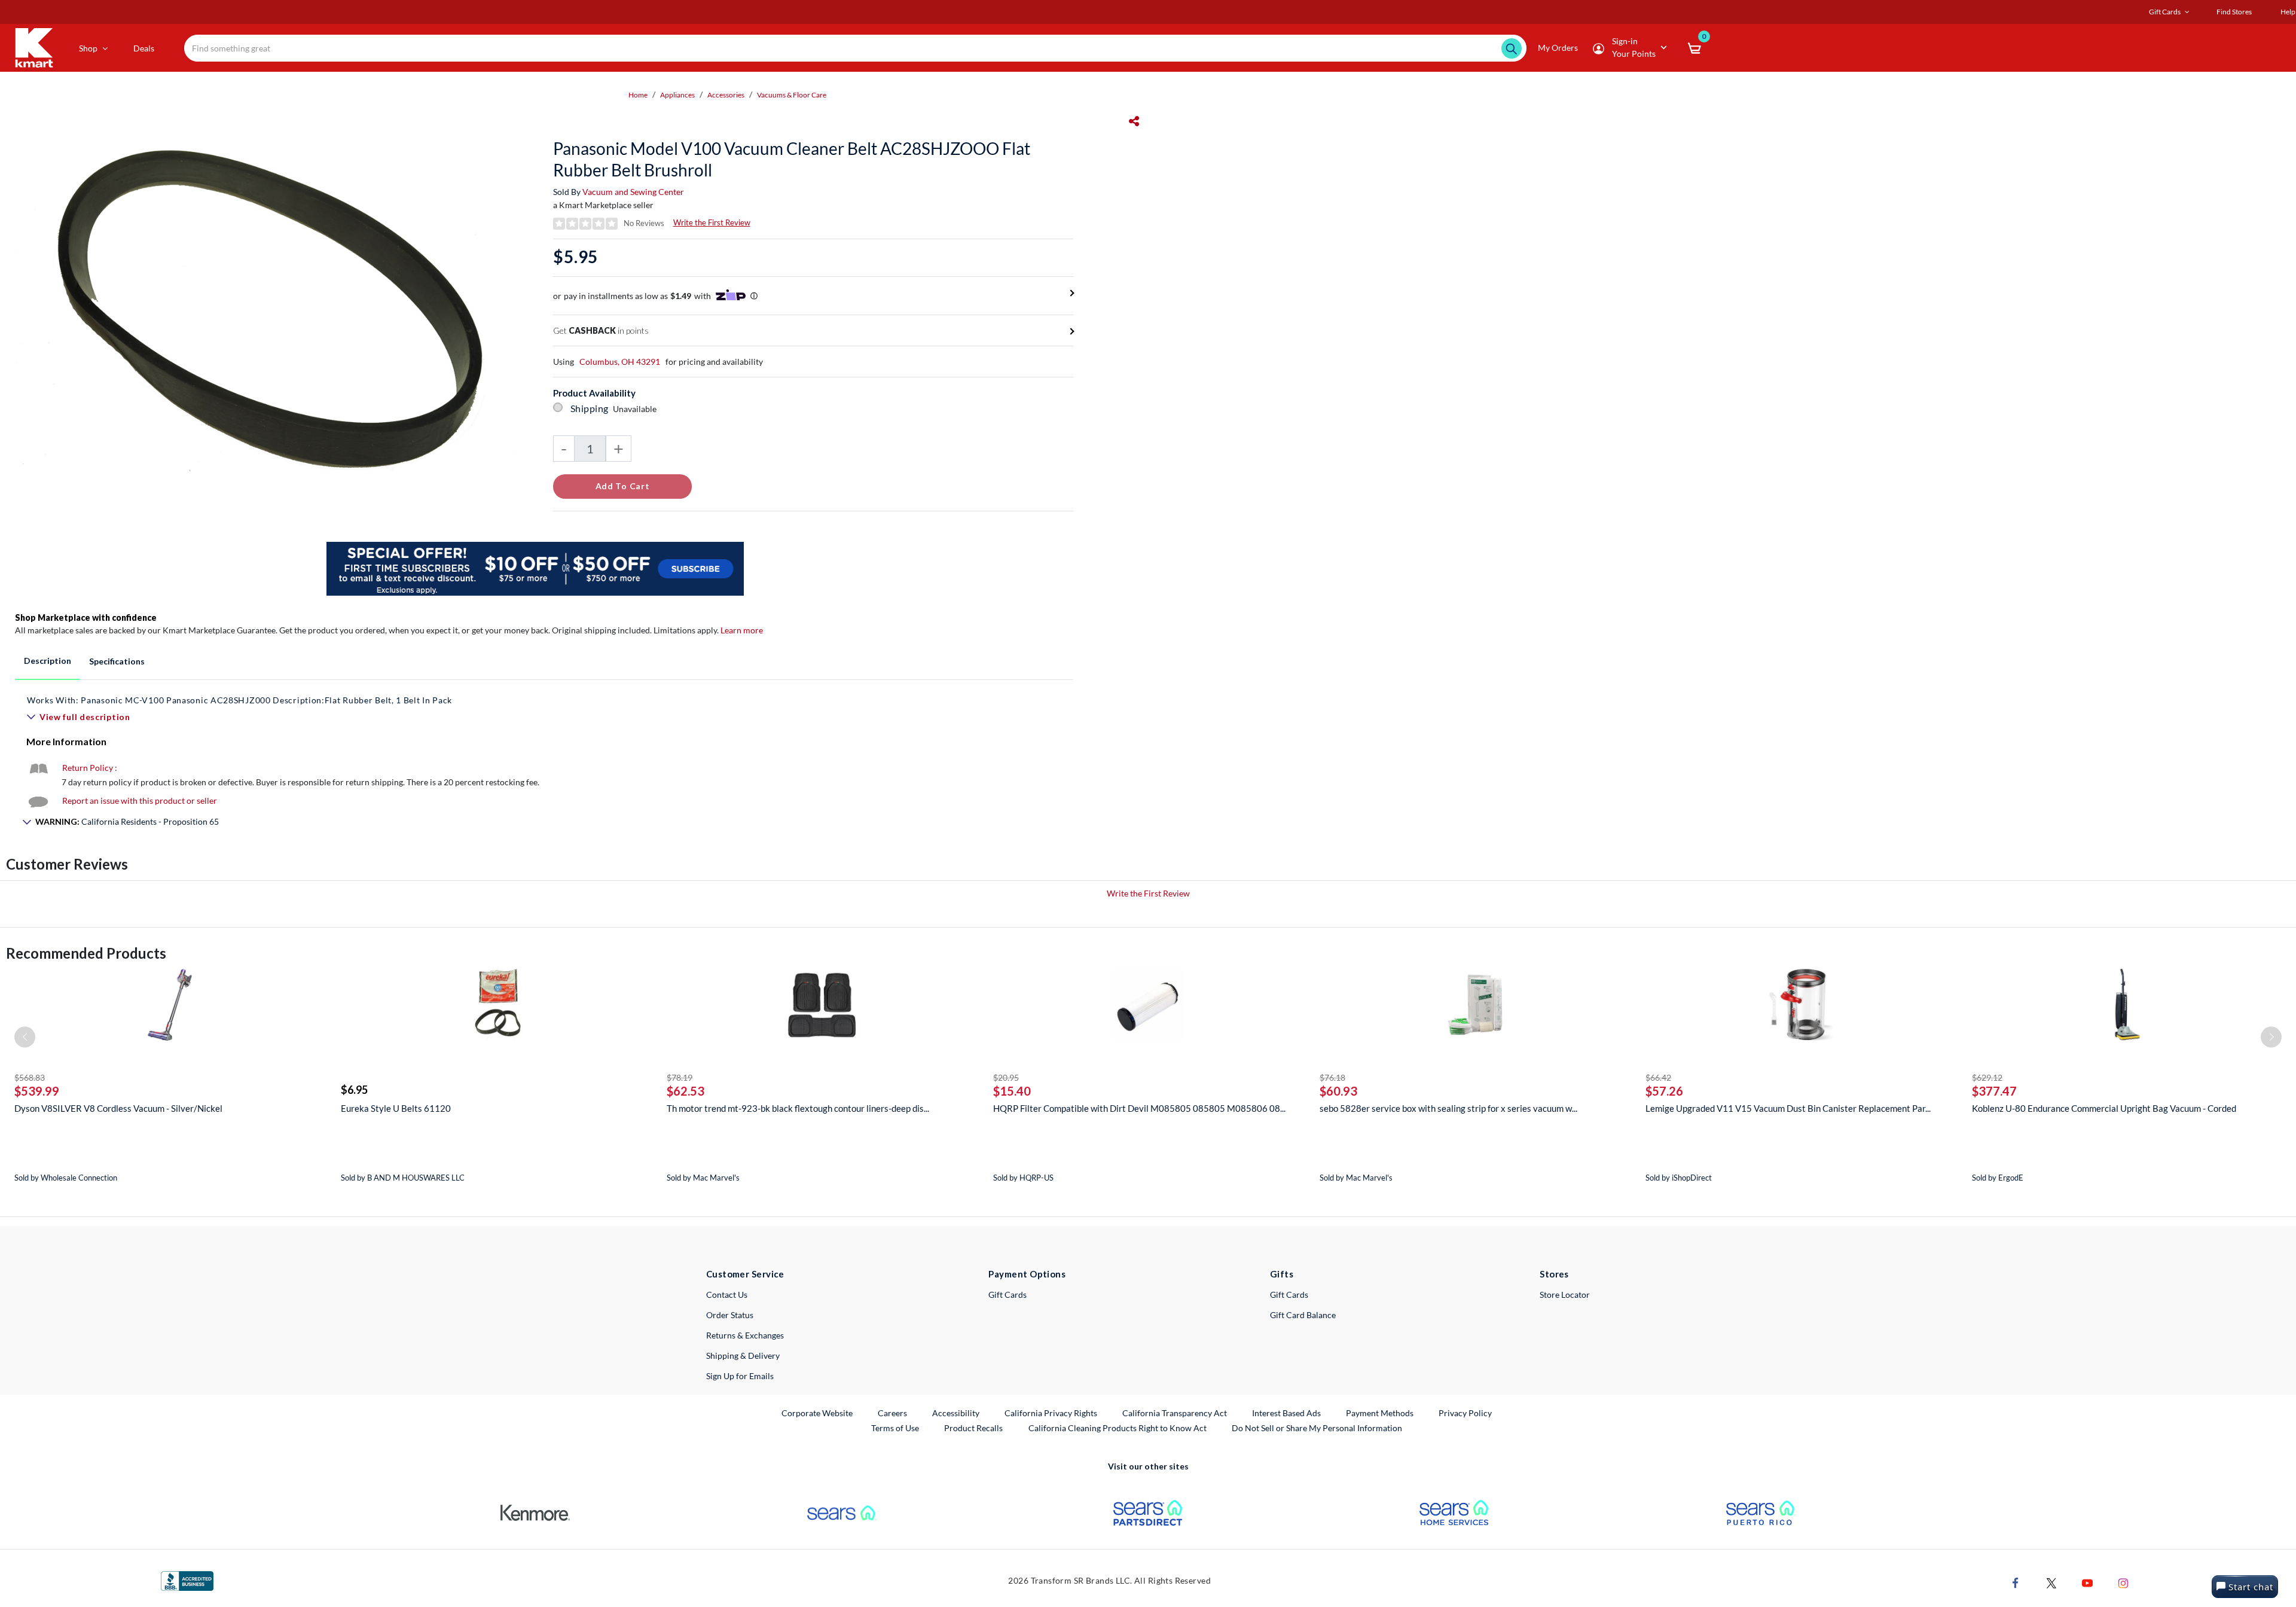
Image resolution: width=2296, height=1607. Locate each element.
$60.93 (1338, 1091)
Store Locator (1565, 1295)
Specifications (117, 661)
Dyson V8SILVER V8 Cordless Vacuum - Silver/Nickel (118, 1108)
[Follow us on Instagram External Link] (2123, 1582)
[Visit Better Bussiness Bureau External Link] (187, 1580)
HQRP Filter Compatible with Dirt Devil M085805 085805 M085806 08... (1139, 1108)
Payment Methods (1380, 1413)
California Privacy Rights (1051, 1413)
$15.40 (1012, 1091)
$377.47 (1994, 1091)
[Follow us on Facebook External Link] (2016, 1582)
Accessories (726, 95)
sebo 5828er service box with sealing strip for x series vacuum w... (1448, 1108)
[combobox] (855, 48)
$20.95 (1006, 1077)
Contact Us (727, 1295)
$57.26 (1664, 1091)
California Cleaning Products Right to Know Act (1118, 1428)
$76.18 (1332, 1077)
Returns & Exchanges (745, 1335)
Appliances (677, 95)
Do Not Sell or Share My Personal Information (1317, 1428)
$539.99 (37, 1091)
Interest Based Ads (1286, 1413)
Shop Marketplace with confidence (86, 618)
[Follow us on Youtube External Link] (2087, 1582)
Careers (893, 1413)
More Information (66, 741)
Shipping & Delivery (743, 1356)
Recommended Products (86, 953)
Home (638, 95)
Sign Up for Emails (740, 1376)
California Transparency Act (1175, 1413)
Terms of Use (895, 1428)
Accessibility (956, 1413)
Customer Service (745, 1274)
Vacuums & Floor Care (792, 95)
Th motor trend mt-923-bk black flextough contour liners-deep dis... (798, 1108)
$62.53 (686, 1091)
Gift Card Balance (1303, 1315)
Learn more (742, 630)
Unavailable (636, 409)
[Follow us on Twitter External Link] (2051, 1582)
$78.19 (680, 1077)
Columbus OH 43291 (620, 362)
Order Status (730, 1315)
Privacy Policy (1465, 1413)
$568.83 (30, 1077)
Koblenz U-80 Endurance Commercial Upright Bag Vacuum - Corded (2104, 1108)
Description (48, 661)
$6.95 (354, 1090)
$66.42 (1658, 1077)
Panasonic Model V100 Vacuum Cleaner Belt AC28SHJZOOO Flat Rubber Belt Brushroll (792, 159)
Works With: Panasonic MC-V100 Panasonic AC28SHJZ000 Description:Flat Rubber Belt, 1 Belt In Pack (239, 700)
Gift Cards (1007, 1295)
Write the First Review (712, 222)
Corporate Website (818, 1413)
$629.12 (1987, 1077)
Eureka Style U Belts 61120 (396, 1108)
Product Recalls (974, 1428)
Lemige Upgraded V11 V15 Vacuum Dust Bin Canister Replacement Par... (1788, 1108)
